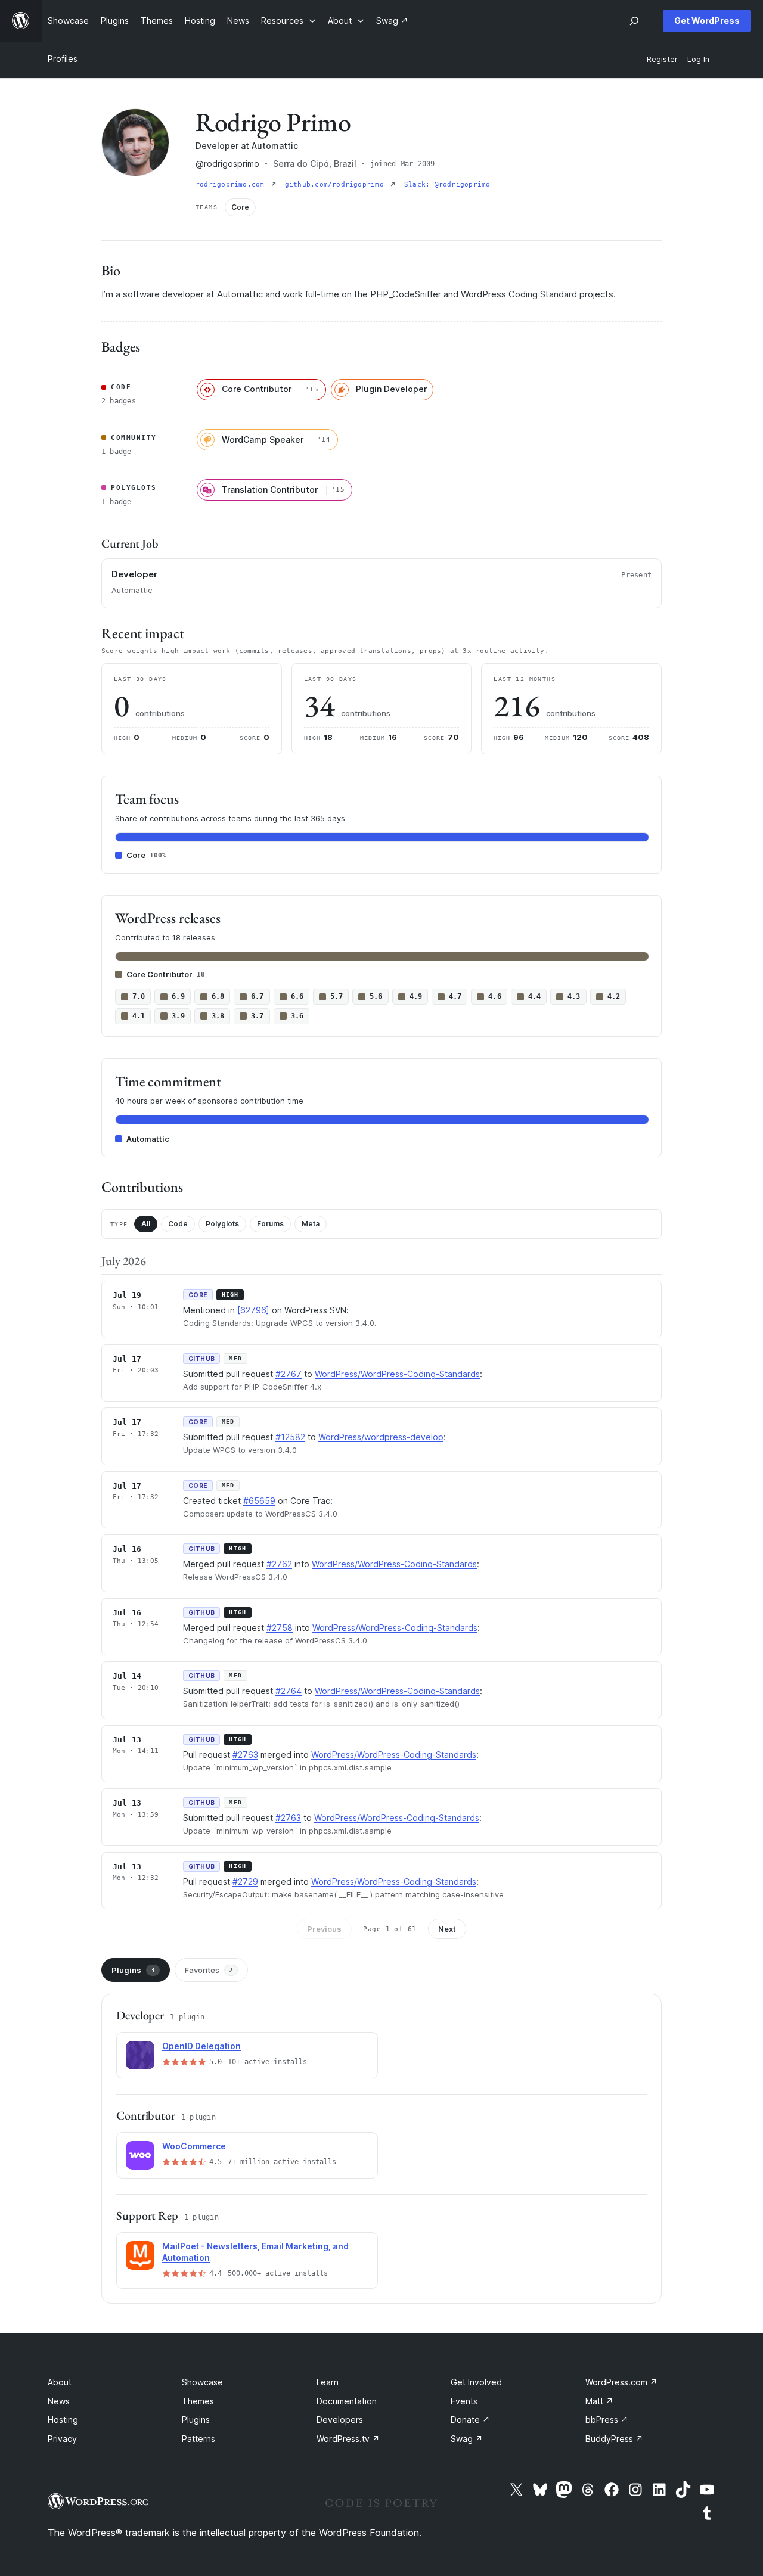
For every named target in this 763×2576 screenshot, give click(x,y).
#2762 (279, 1564)
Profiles (63, 59)
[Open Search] (634, 21)
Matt (599, 2401)
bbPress (607, 2420)
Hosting (63, 2420)
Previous (324, 1929)
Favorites (209, 1970)
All (146, 1224)
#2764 (289, 1691)
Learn (328, 2382)
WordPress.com (621, 2382)
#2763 (245, 1755)
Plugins (133, 1970)
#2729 (245, 1881)
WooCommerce (194, 2146)
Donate (470, 2420)
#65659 (259, 1501)
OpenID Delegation (201, 2046)
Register (662, 59)
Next (447, 1929)
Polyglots (222, 1224)
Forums (270, 1224)
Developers (340, 2420)
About (60, 2382)
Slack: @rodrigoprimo (447, 184)
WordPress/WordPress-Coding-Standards (397, 1374)
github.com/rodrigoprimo (336, 184)
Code (178, 1224)
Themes (198, 2401)
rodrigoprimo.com (232, 184)
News (59, 2401)
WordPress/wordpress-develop (381, 1437)
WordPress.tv (348, 2439)
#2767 (289, 1374)
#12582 (290, 1437)
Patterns (198, 2439)
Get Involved (476, 2382)
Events (464, 2401)
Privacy (62, 2439)
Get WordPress (707, 21)
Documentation (347, 2401)
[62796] (253, 1310)
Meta (311, 1224)
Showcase (202, 2382)
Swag (467, 2439)
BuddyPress (614, 2439)
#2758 (280, 1628)
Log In (698, 59)
